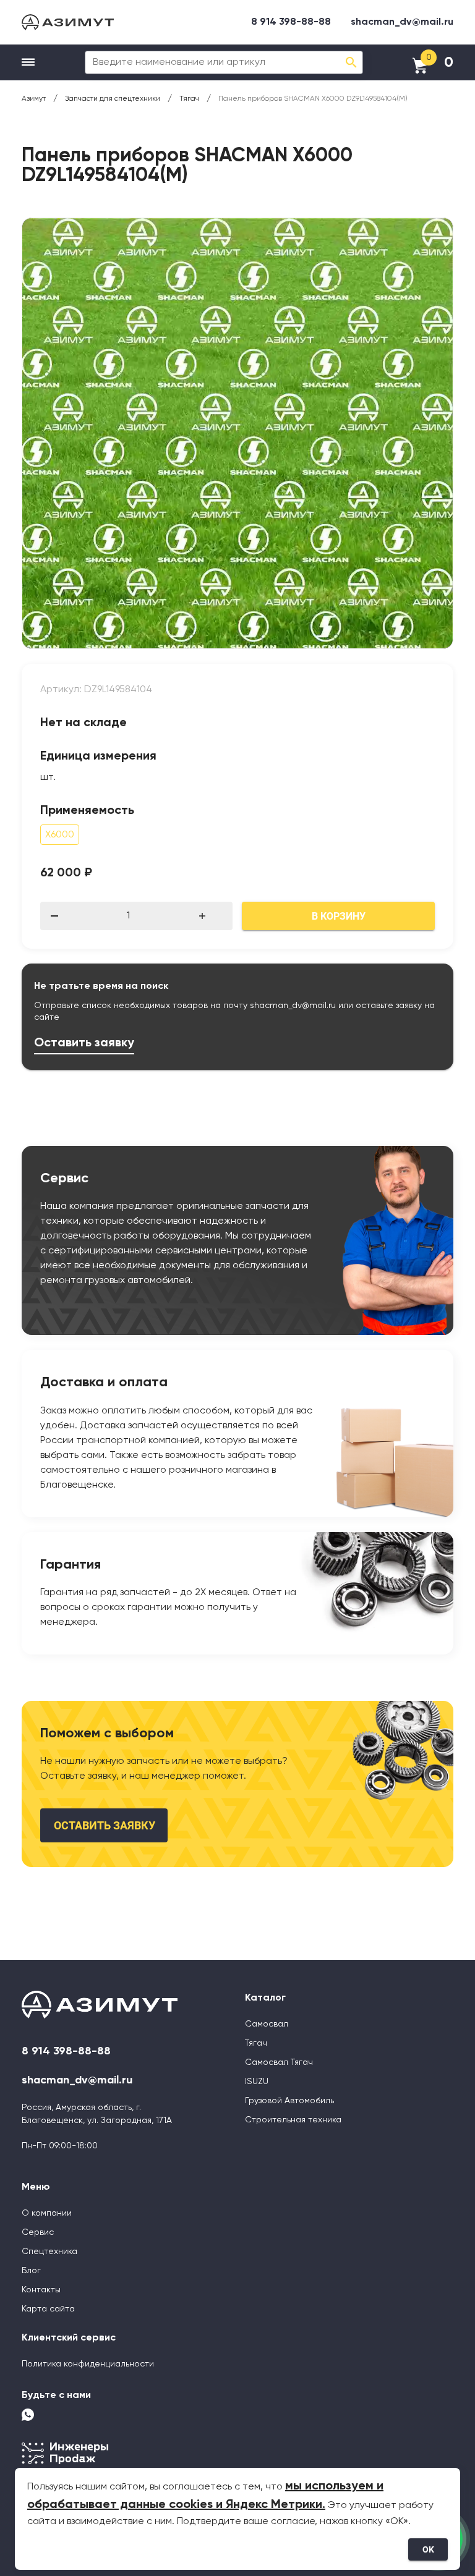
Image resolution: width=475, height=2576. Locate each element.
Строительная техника (293, 2120)
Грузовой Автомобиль (289, 2101)
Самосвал (267, 2024)
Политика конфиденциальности (88, 2364)
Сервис (38, 2232)
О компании (47, 2213)
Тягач (256, 2043)
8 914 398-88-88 (291, 22)
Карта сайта (48, 2309)
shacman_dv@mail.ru (402, 22)
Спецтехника (49, 2252)
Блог (31, 2271)
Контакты (41, 2290)
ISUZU (257, 2082)
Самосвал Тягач (279, 2062)
